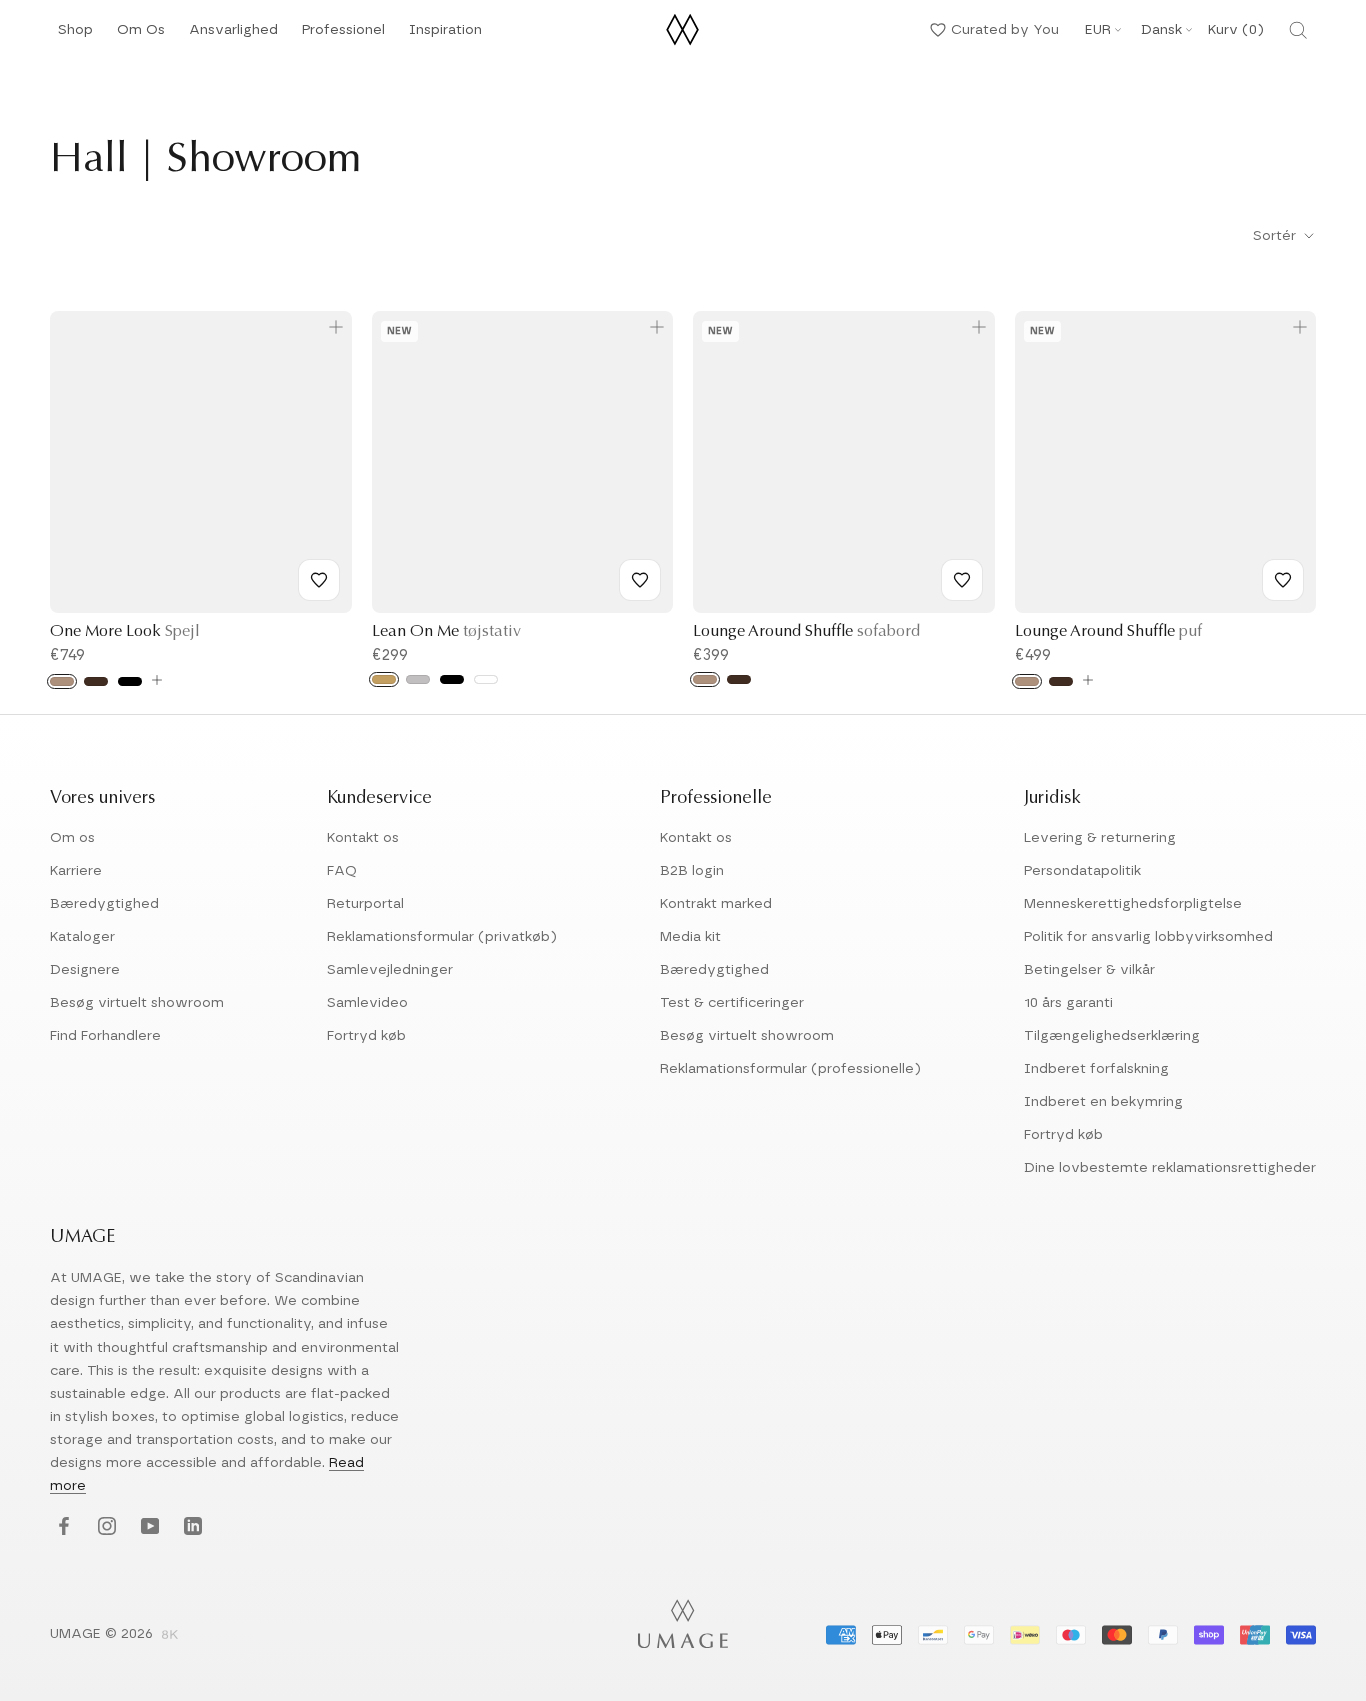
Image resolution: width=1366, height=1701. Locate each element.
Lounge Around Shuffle (806, 632)
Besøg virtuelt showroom (137, 1003)
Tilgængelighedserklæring (1112, 1036)
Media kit (690, 937)
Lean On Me (446, 632)
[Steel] (418, 679)
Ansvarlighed (233, 35)
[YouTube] (147, 1527)
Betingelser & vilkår (1089, 970)
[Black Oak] (130, 681)
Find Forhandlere (105, 1036)
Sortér (1276, 236)
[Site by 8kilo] (170, 1636)
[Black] (452, 679)
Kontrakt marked (716, 904)
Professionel (343, 35)
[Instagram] (104, 1527)
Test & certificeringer (732, 1003)
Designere (85, 970)
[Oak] (62, 681)
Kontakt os (363, 838)
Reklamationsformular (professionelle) (790, 1069)
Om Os (141, 35)
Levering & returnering (1100, 838)
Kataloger (82, 937)
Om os (72, 838)
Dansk (1161, 30)
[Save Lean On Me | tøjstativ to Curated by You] (640, 580)
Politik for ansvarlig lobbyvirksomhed (1148, 937)
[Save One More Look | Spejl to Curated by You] (319, 580)
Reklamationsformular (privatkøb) (442, 937)
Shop (75, 35)
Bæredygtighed (104, 904)
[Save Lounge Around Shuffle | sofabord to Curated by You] (962, 580)
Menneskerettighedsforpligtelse (1133, 904)
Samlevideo (367, 1003)
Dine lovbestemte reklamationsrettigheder (1170, 1168)
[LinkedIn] (190, 1527)
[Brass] (384, 679)
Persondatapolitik (1082, 871)
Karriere (76, 871)
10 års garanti (1068, 1003)
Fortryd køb (366, 1036)
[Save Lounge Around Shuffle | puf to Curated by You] (1283, 580)
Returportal (365, 904)
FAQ (342, 871)
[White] (486, 679)
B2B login (692, 871)
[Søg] (1298, 30)
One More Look (125, 632)
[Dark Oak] (96, 681)
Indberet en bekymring (1103, 1102)
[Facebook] (61, 1527)
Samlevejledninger (390, 970)
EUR (1098, 30)
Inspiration (445, 35)
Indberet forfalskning (1096, 1069)
